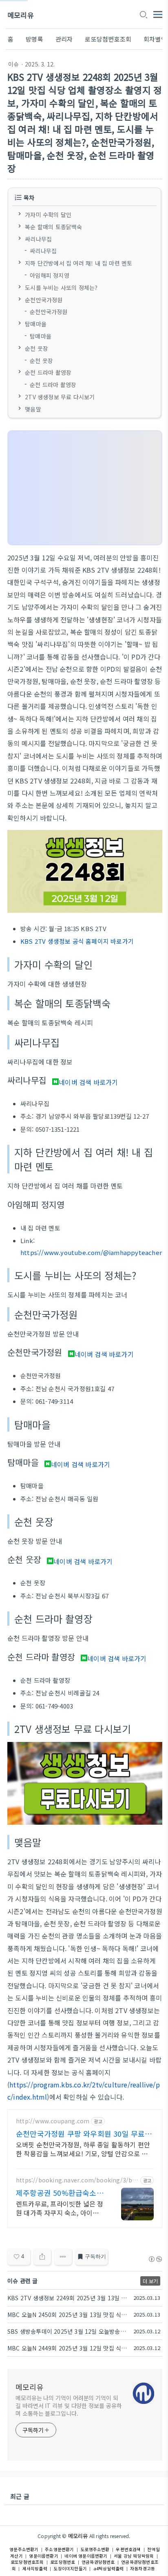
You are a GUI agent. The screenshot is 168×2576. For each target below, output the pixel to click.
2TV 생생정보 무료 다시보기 (60, 397)
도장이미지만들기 (70, 2568)
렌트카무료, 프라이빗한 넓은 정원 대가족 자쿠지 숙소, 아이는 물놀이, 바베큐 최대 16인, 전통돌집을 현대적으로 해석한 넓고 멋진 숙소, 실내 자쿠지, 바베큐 (60, 2208)
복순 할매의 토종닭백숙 (53, 226)
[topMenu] (158, 14)
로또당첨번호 (63, 2562)
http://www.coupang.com (53, 2121)
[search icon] (143, 15)
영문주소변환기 (24, 2549)
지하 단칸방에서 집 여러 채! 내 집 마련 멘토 (78, 263)
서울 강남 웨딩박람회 (134, 2556)
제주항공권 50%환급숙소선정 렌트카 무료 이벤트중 (60, 2193)
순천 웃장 (36, 348)
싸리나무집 (38, 239)
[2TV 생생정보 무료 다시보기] (85, 1822)
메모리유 (21, 15)
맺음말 (33, 409)
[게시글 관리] (63, 2257)
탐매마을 (36, 324)
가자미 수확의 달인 (48, 215)
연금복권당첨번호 (98, 2562)
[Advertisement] (85, 488)
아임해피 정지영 (50, 275)
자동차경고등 (143, 2568)
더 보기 (150, 2281)
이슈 (13, 64)
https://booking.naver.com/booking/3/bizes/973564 (77, 2180)
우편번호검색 (128, 2549)
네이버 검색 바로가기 (88, 1082)
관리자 (64, 39)
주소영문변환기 (59, 2549)
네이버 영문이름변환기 (86, 2556)
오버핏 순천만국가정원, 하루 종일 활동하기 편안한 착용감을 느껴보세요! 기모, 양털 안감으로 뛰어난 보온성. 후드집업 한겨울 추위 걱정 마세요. (83, 2149)
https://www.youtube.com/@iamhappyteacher (91, 1252)
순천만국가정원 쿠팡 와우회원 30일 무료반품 (84, 2133)
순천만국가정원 (44, 299)
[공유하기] (42, 2257)
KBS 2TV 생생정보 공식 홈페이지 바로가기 (77, 941)
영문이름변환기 (43, 2556)
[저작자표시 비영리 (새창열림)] (155, 2259)
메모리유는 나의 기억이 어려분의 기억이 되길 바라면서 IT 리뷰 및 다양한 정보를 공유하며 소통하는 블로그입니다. (69, 2406)
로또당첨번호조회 (108, 39)
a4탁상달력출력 (109, 2568)
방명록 (34, 39)
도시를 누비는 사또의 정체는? (61, 287)
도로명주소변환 (95, 2549)
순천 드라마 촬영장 (48, 372)
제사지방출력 (35, 2568)
